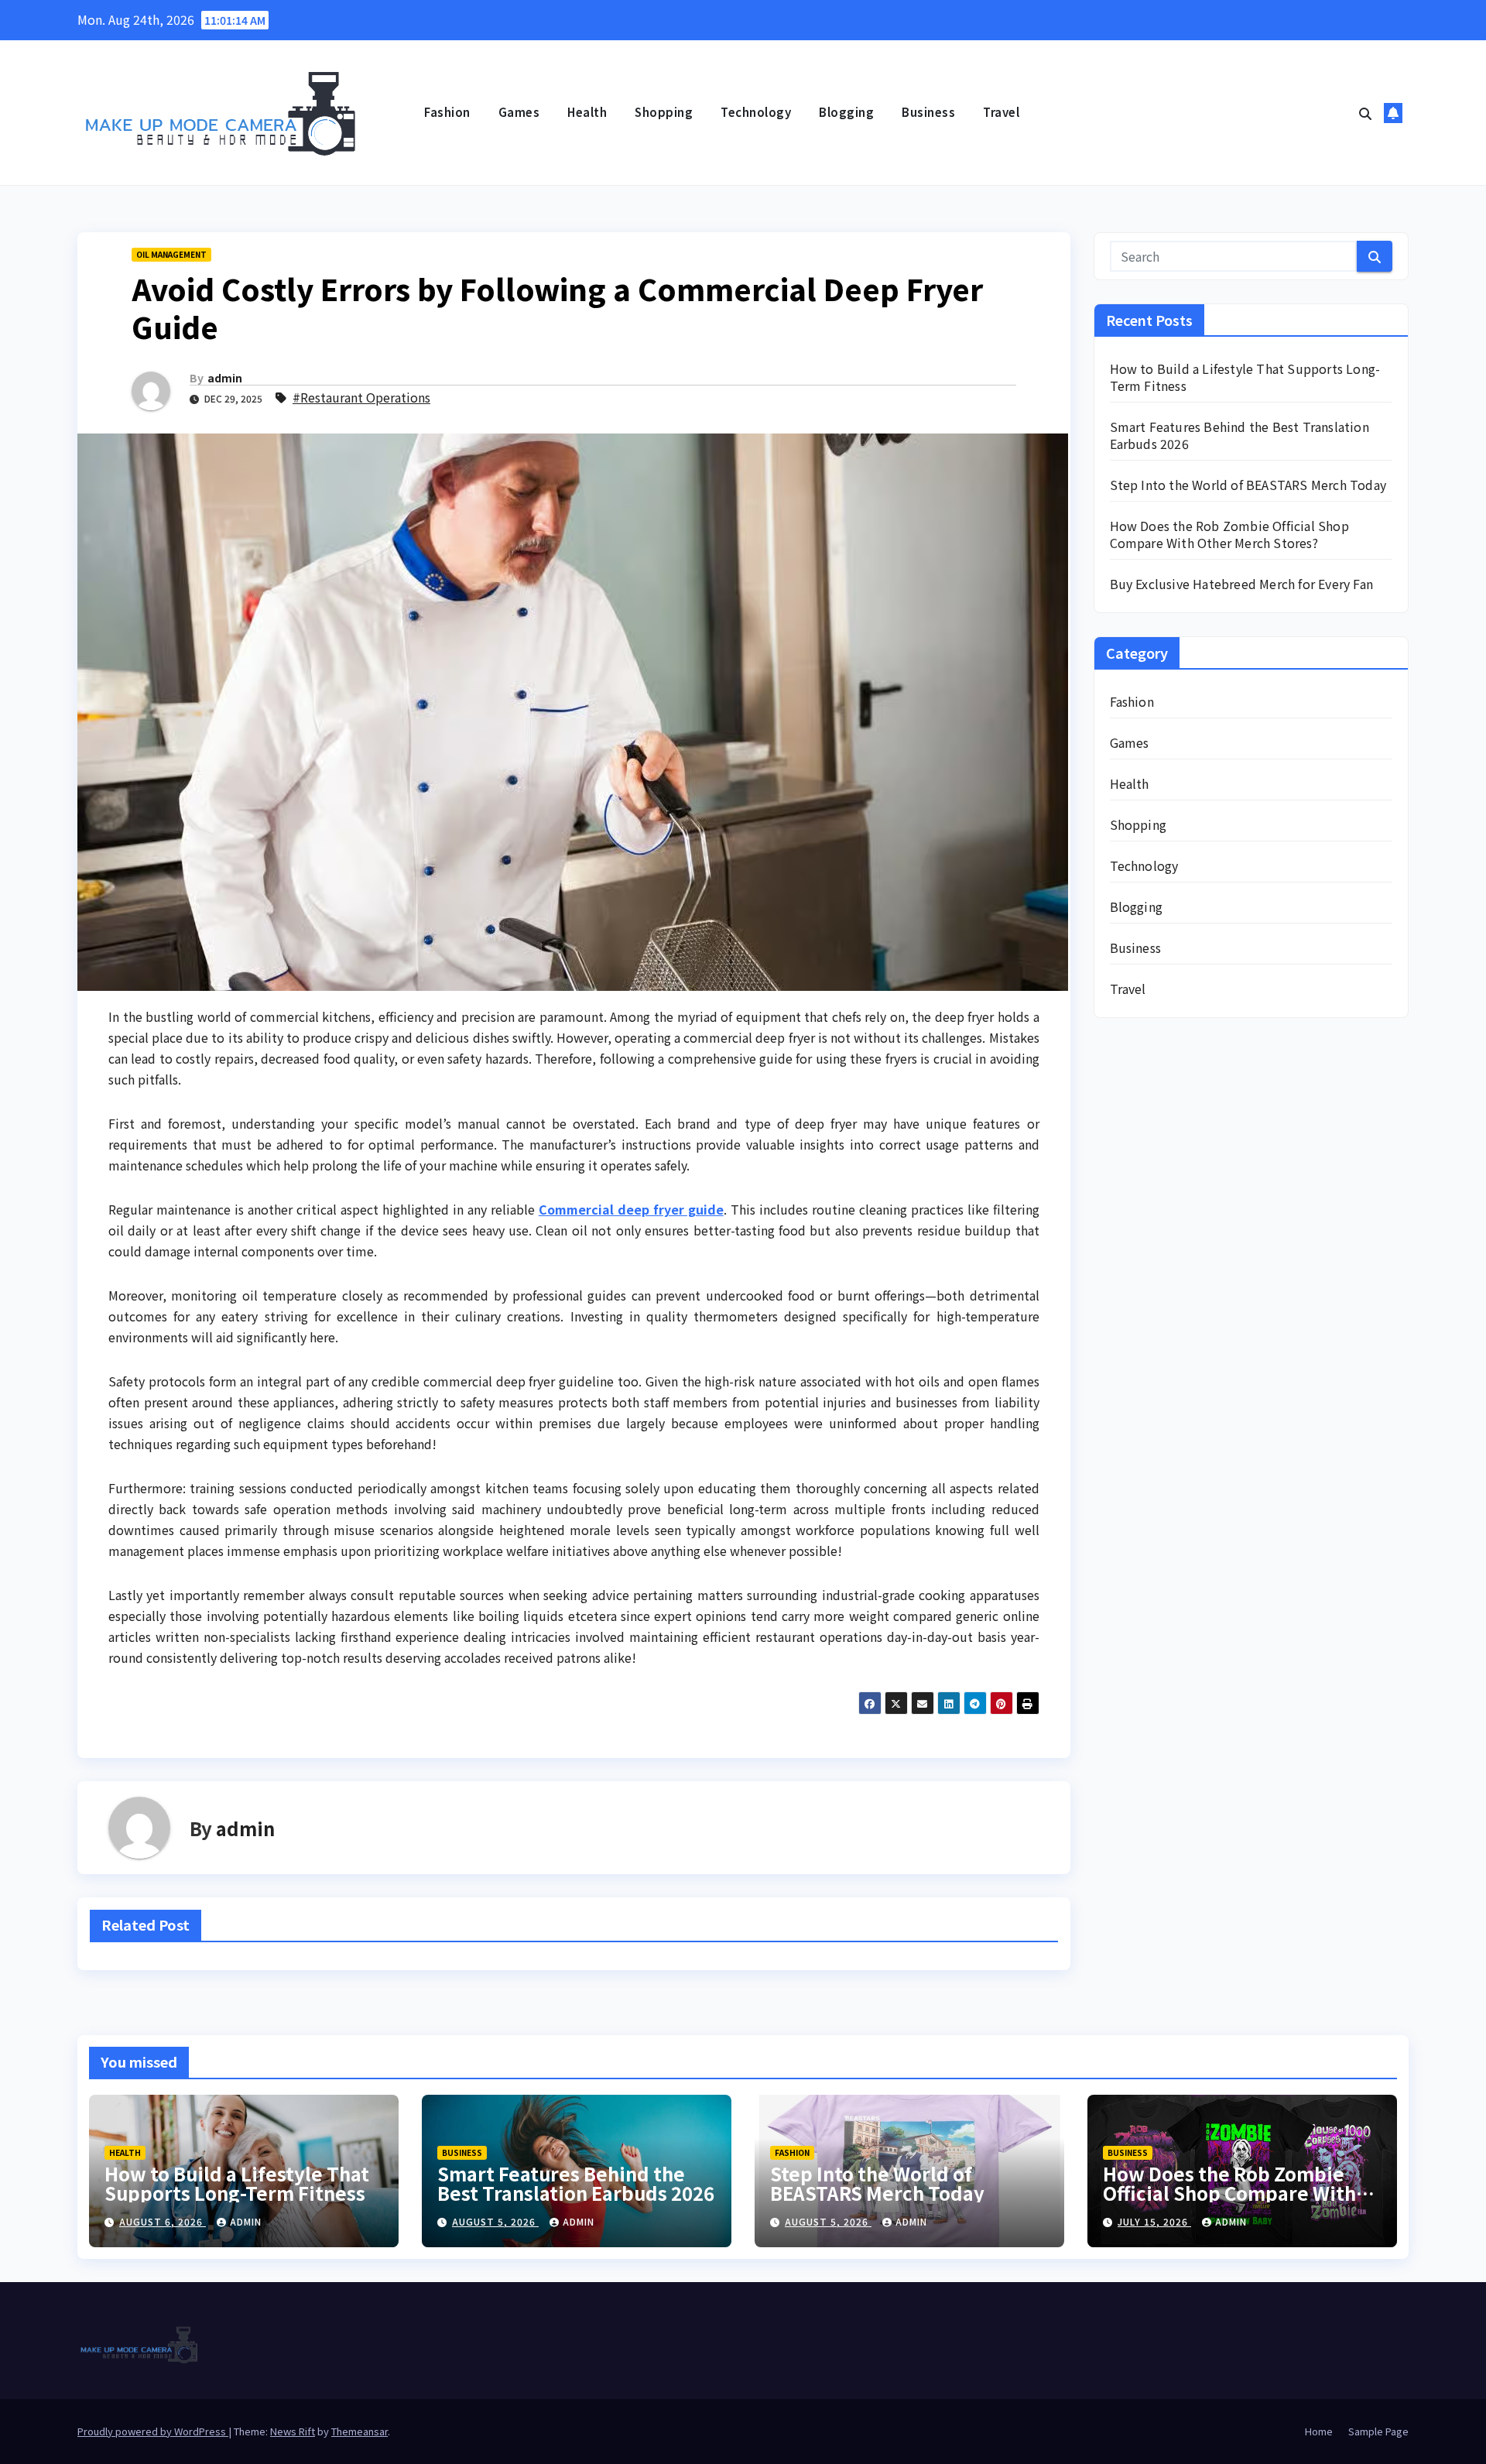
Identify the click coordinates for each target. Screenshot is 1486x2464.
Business (928, 112)
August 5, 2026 (495, 2221)
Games (519, 112)
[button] (1365, 113)
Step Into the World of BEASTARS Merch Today (1248, 485)
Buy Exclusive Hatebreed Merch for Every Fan (1242, 584)
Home (1319, 2431)
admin (225, 378)
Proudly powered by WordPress (153, 2431)
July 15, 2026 (1154, 2221)
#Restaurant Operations (361, 397)
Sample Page (1378, 2431)
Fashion (447, 112)
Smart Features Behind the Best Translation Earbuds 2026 (1239, 435)
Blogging (846, 112)
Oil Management (171, 254)
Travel (1001, 112)
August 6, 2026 (163, 2221)
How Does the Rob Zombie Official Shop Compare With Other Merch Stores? (1229, 534)
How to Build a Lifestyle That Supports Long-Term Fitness (1245, 377)
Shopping (664, 112)
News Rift (293, 2431)
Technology (756, 112)
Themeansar (360, 2431)
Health (587, 112)
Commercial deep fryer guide (631, 1209)
